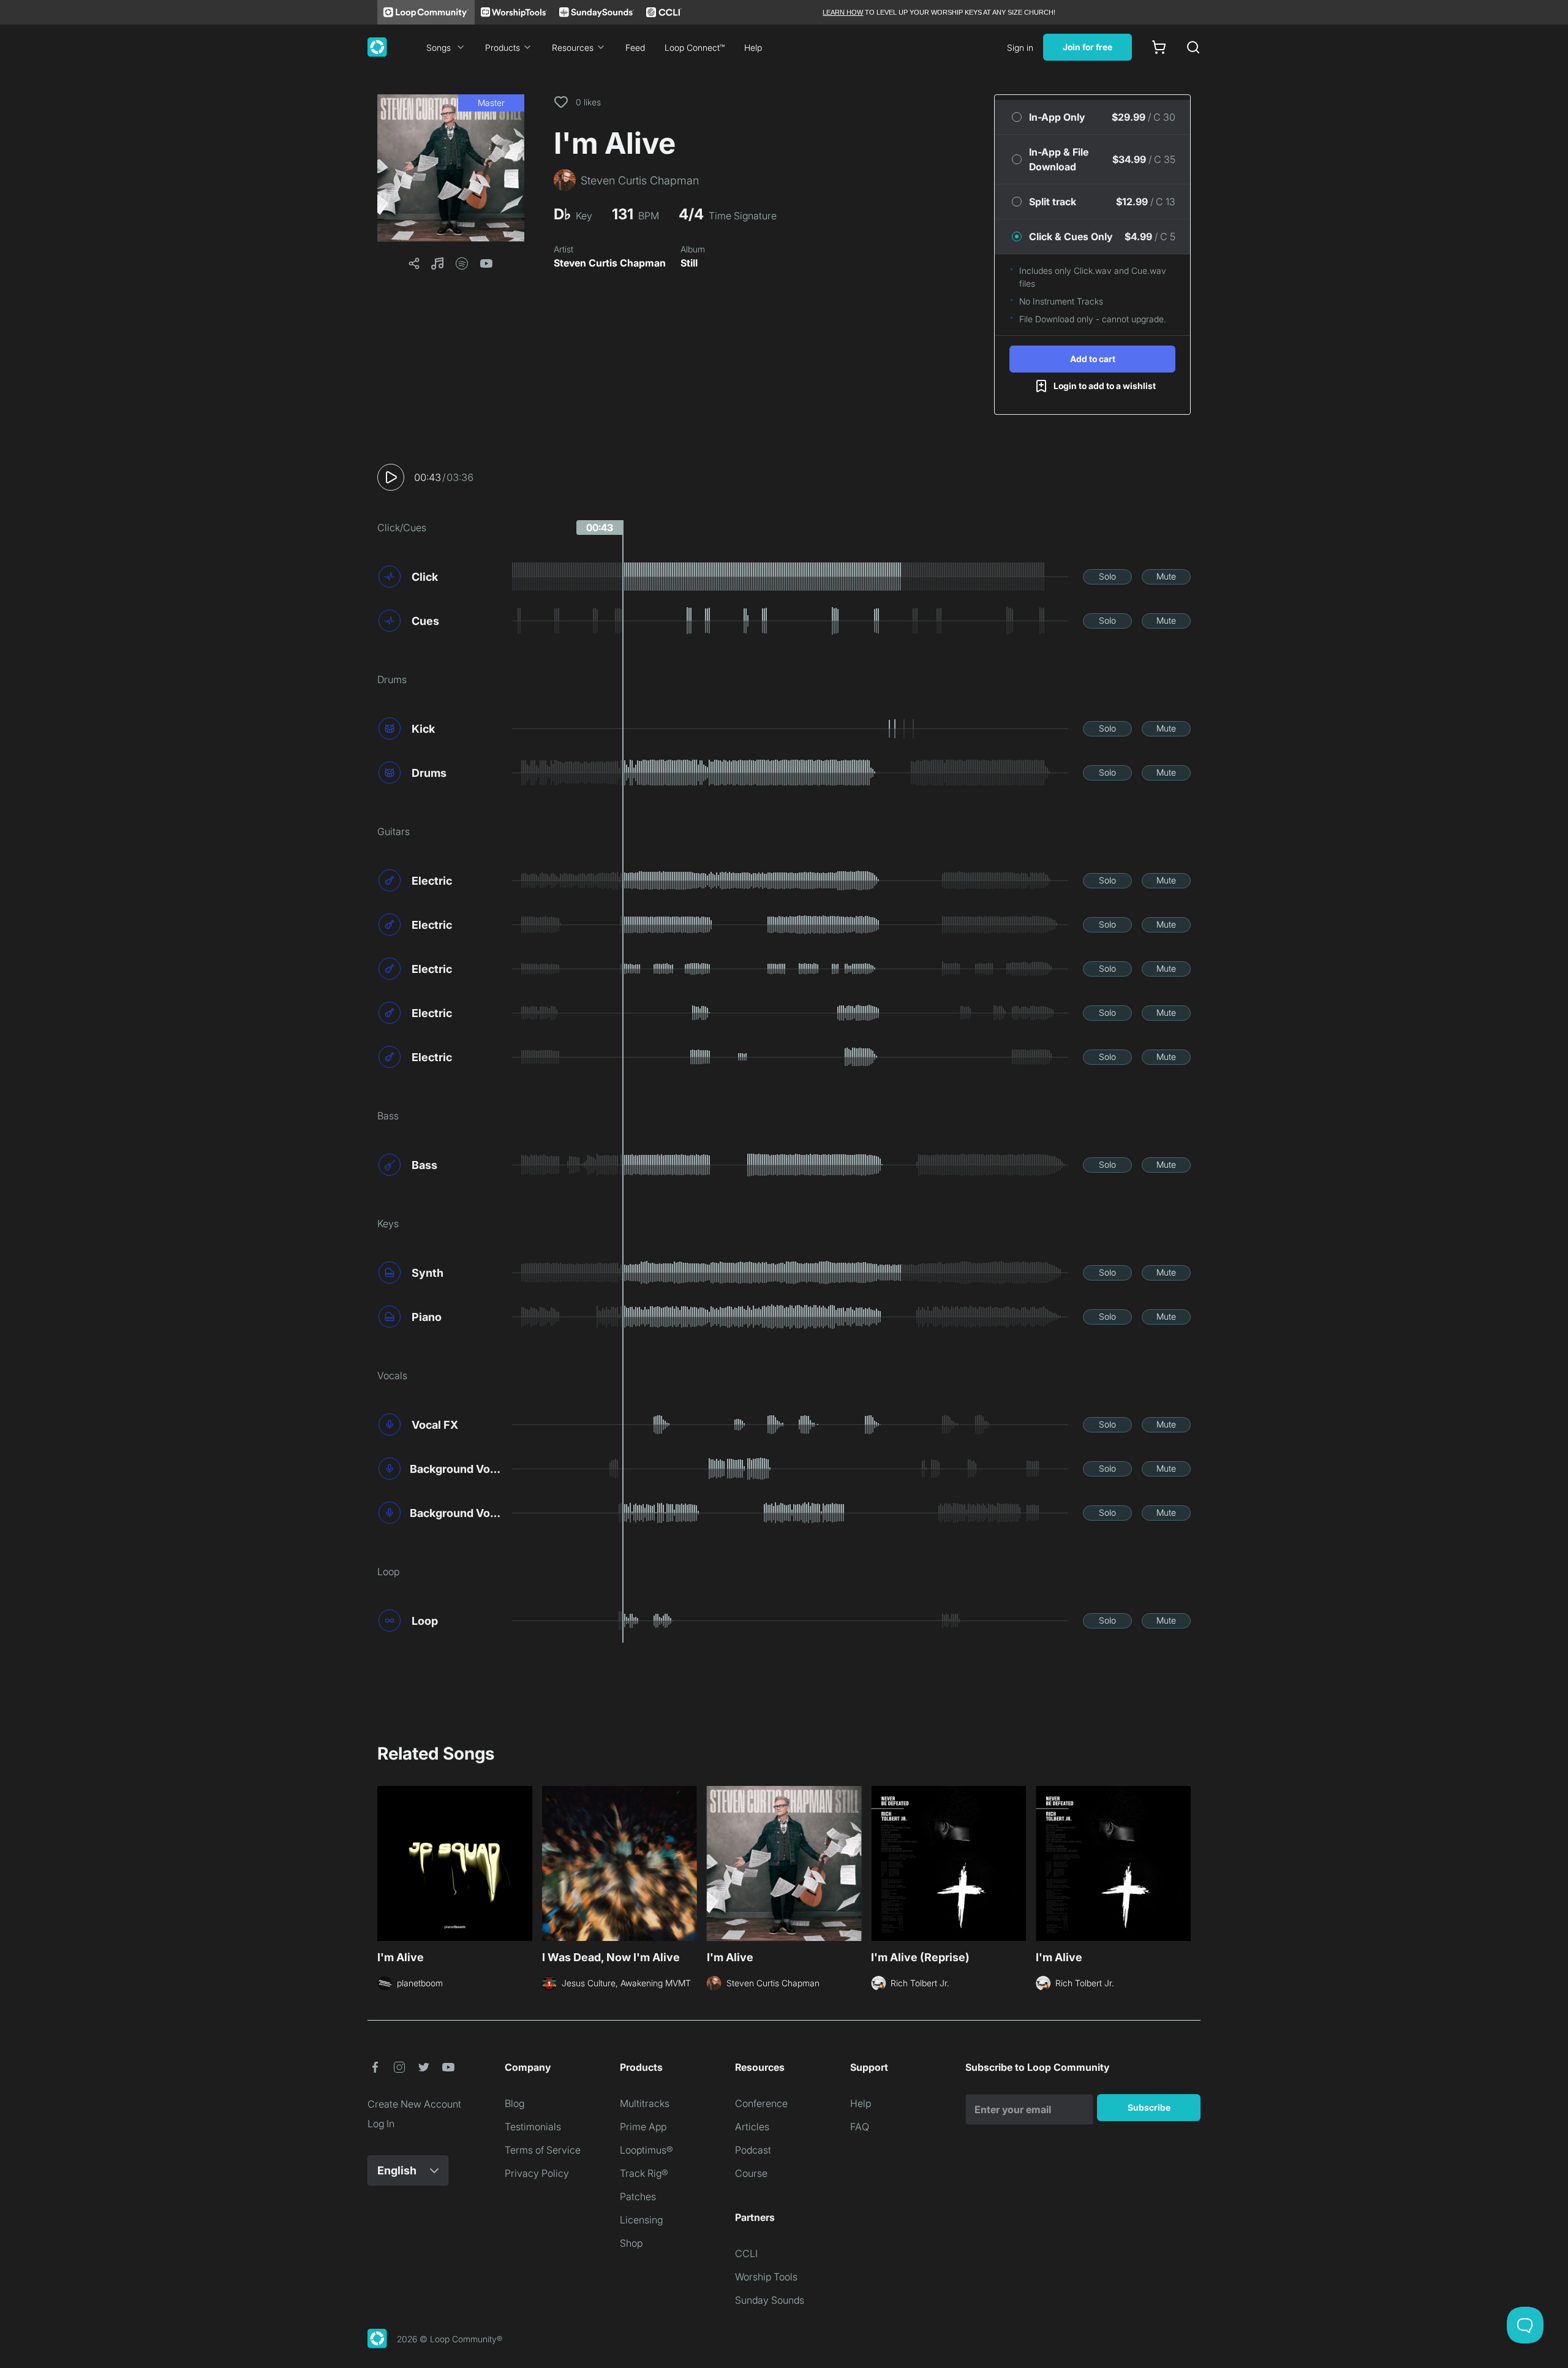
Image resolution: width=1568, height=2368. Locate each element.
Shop (631, 2243)
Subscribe (1149, 2107)
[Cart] (1159, 47)
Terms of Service (543, 2150)
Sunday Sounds (770, 2300)
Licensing (641, 2220)
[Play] (391, 477)
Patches (638, 2196)
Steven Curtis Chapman (610, 263)
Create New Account (414, 2104)
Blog (514, 2103)
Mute (1166, 576)
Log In (381, 2124)
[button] (451, 168)
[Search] (1193, 47)
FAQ (860, 2127)
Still (689, 263)
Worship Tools (766, 2277)
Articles (752, 2127)
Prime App (643, 2127)
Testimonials (533, 2127)
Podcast (753, 2150)
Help (753, 47)
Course (751, 2173)
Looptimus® (646, 2150)
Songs (439, 47)
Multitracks (645, 2103)
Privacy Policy (537, 2173)
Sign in (1020, 47)
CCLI (746, 2253)
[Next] (1183, 1862)
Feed (635, 47)
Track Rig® (644, 2173)
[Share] (414, 263)
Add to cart (1093, 359)
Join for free (1087, 47)
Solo (1107, 576)
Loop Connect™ (695, 47)
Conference (761, 2103)
